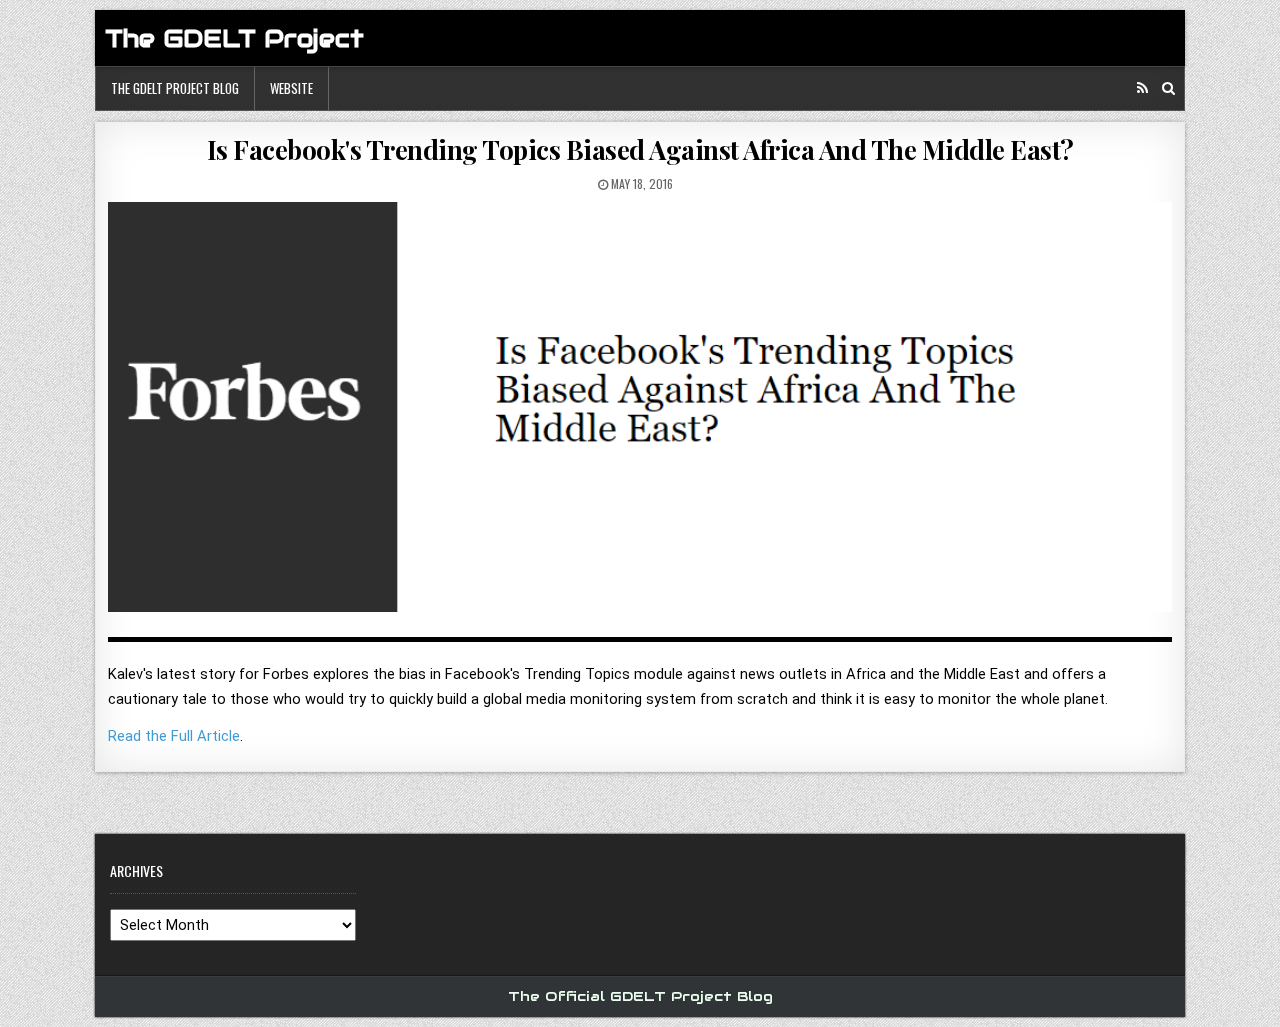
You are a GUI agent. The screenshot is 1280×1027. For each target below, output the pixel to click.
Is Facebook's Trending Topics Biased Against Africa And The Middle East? (640, 149)
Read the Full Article (174, 736)
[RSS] (1142, 88)
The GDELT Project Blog (175, 88)
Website (291, 88)
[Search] (1168, 88)
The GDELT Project (234, 38)
